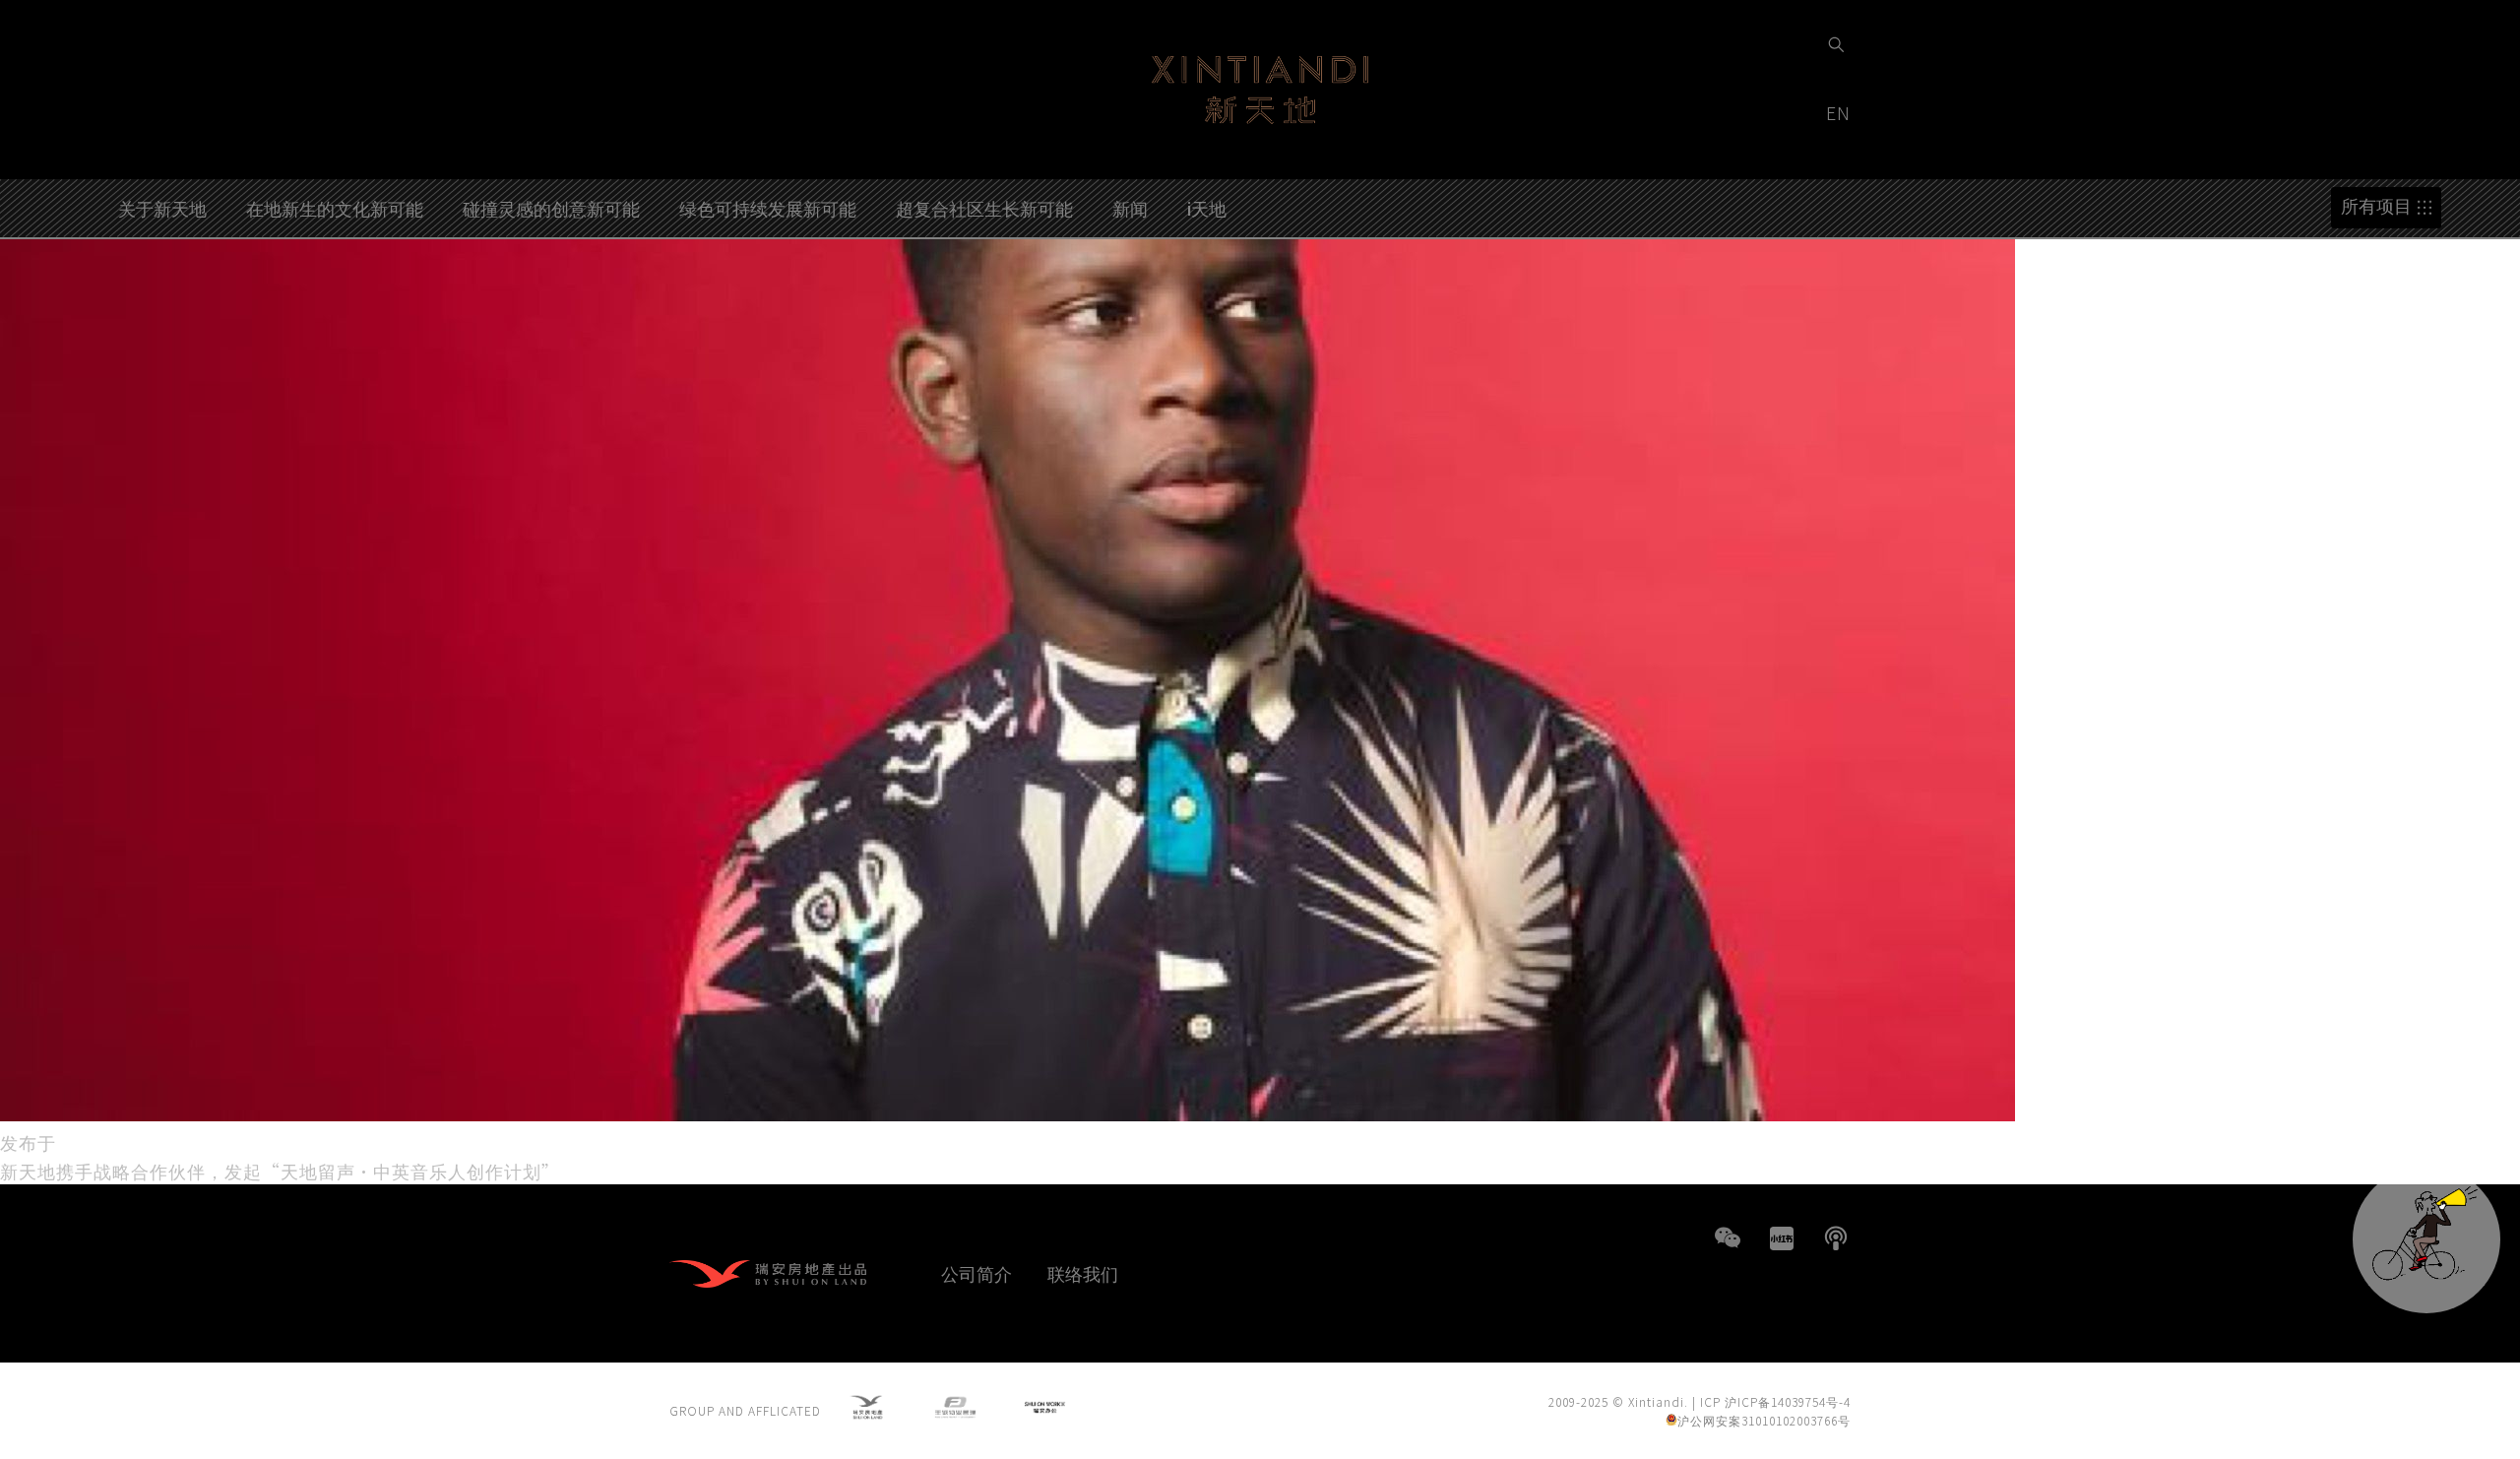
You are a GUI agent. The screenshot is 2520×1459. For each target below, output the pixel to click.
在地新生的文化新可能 (335, 208)
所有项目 (2376, 206)
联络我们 (1083, 1273)
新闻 (1130, 208)
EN (1841, 112)
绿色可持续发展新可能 (768, 208)
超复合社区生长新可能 (984, 208)
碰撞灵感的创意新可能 (551, 208)
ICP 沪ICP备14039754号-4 (1775, 1401)
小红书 (1782, 1238)
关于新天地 (162, 208)
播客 (1836, 1238)
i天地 (1207, 208)
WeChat (1728, 1238)
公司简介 (976, 1273)
